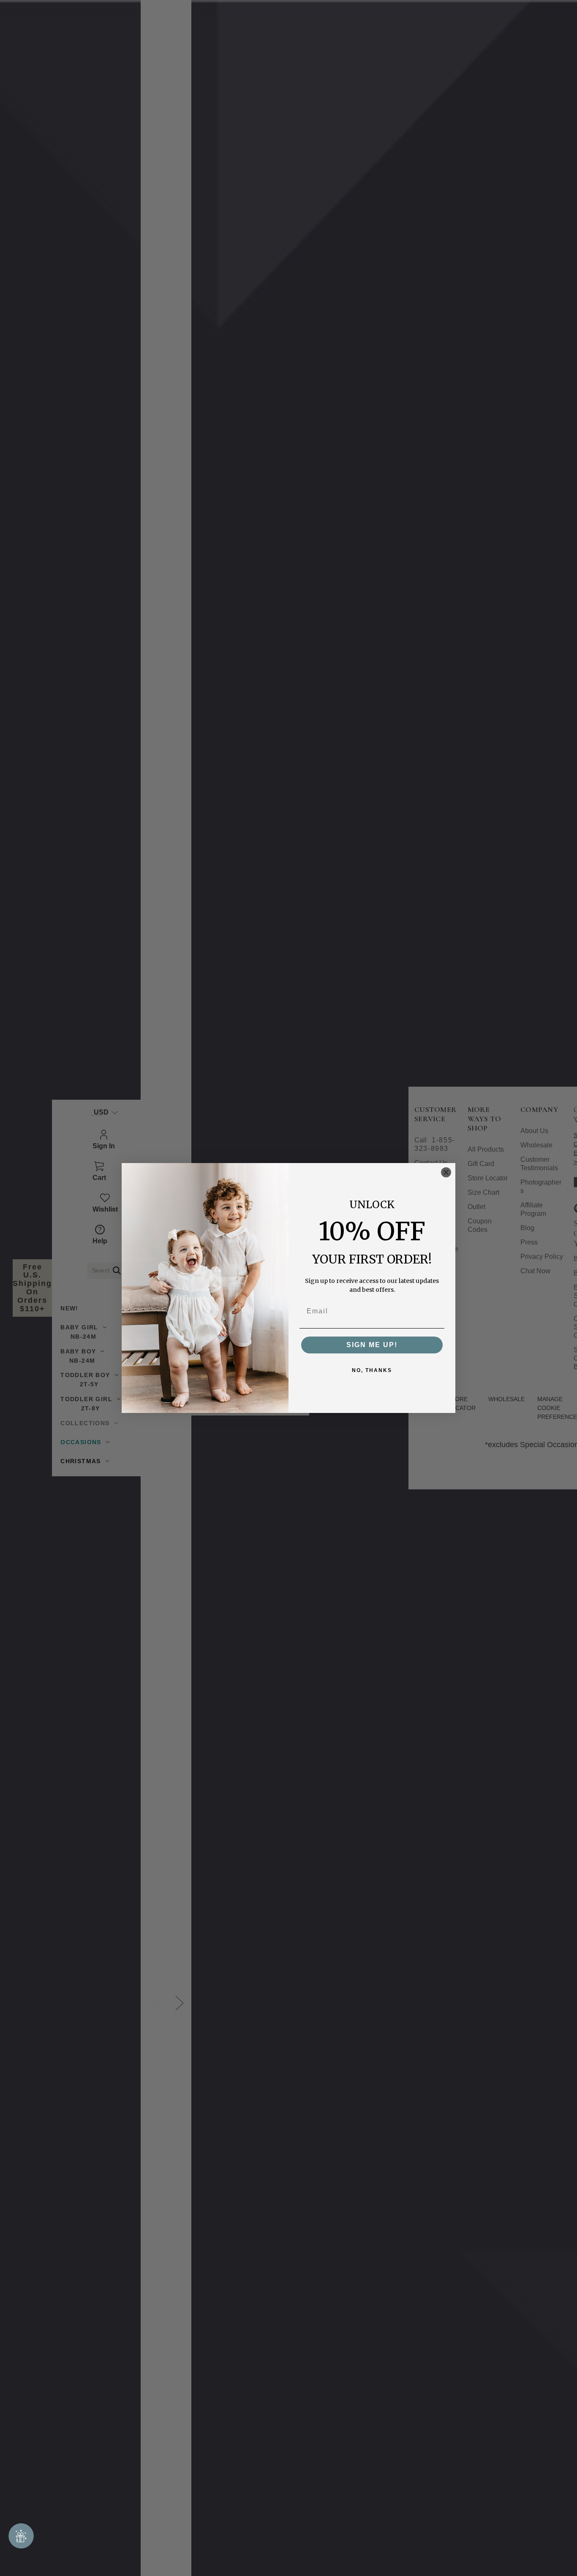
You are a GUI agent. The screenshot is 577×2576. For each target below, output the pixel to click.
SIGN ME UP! (372, 1345)
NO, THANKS (372, 1370)
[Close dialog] (446, 1172)
